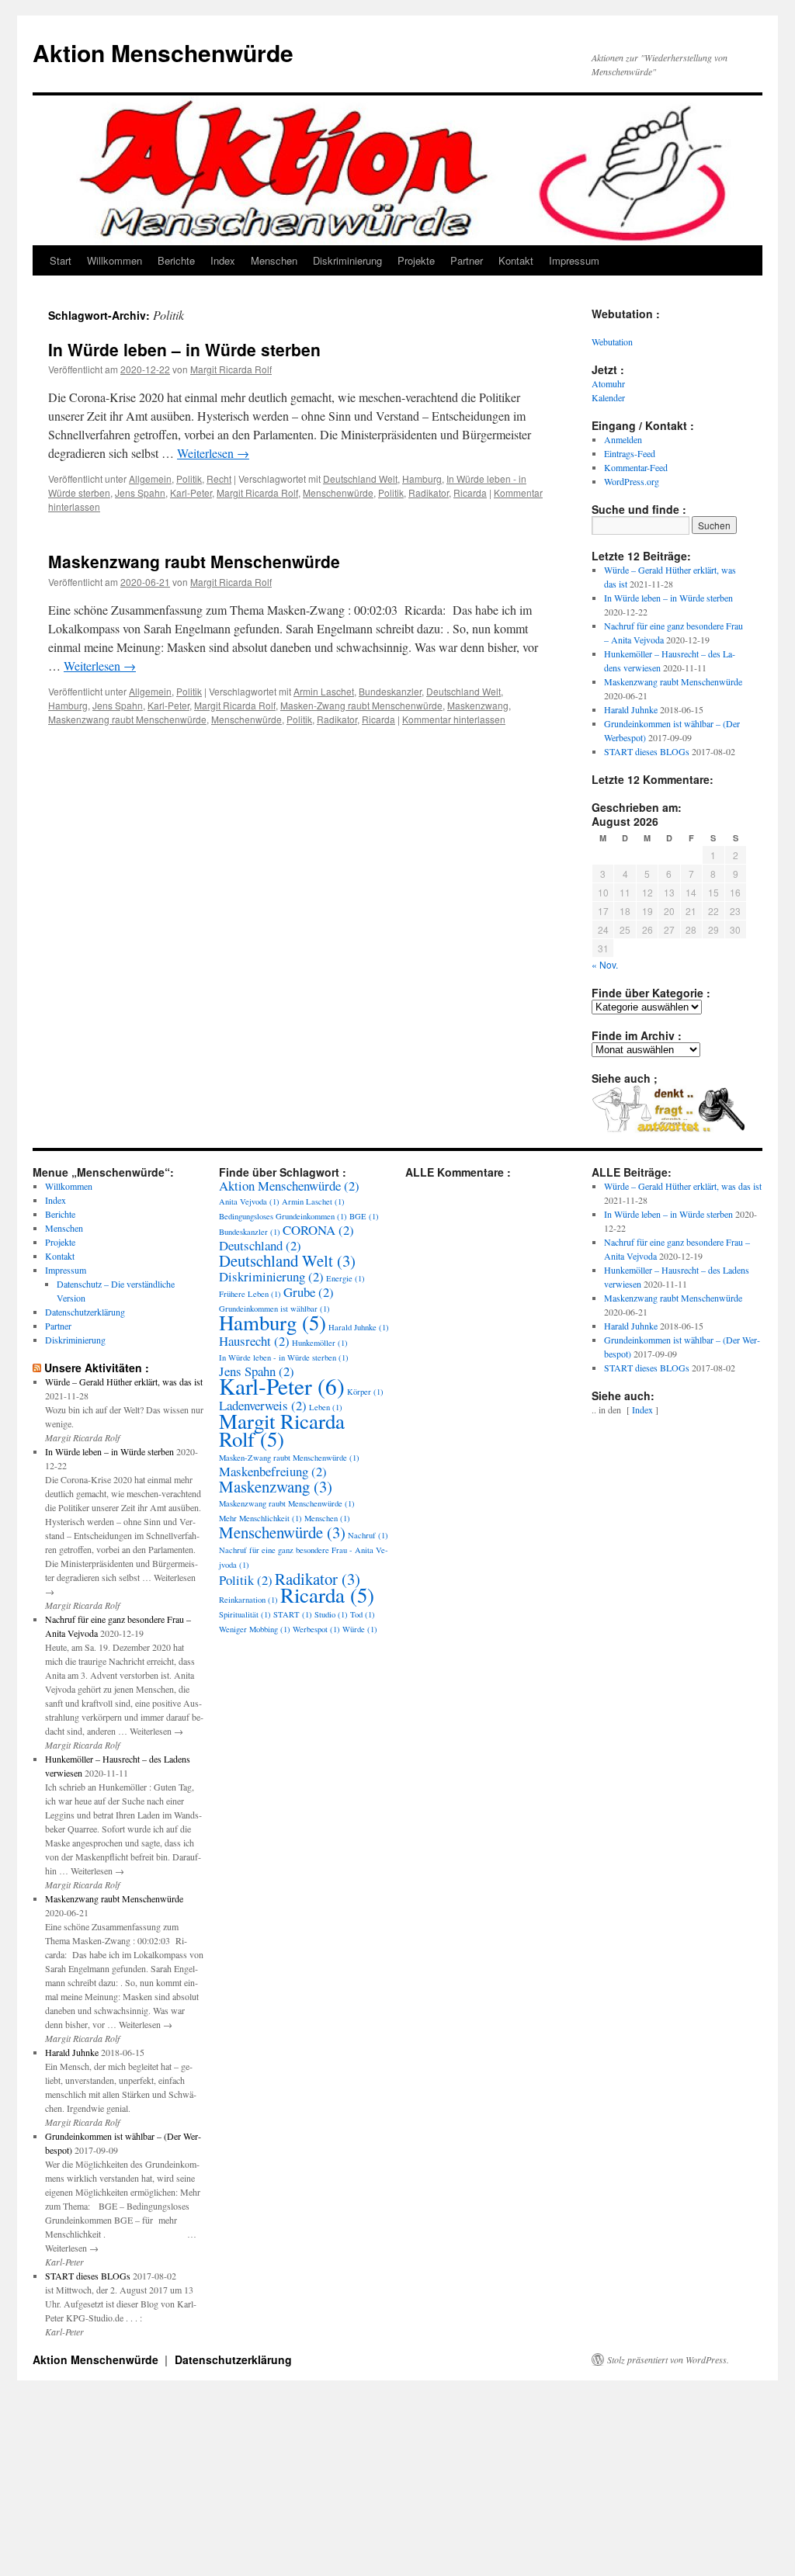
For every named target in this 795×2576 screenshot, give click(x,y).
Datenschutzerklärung (85, 1312)
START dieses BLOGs (647, 751)
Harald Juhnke (631, 709)
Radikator (429, 492)
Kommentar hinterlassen (454, 719)
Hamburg (422, 478)
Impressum (574, 260)
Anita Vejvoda (249, 1201)
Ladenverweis (263, 1405)
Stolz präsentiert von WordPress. (668, 2359)
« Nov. (605, 964)
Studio (331, 1614)
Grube (309, 1292)
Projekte (416, 260)
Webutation (612, 342)
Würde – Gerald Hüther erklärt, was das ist (124, 1382)
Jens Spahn (140, 492)
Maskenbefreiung (273, 1471)
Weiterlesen (213, 453)
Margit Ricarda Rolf (231, 369)
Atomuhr (608, 383)
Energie (345, 1278)
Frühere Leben (250, 1294)
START (293, 1614)
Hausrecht (254, 1341)
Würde (360, 1629)
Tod (363, 1614)
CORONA (318, 1230)
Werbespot (316, 1629)
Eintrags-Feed (630, 453)
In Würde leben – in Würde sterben (184, 349)
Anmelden (623, 439)
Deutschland (260, 1245)
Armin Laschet (324, 691)
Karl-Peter (191, 492)
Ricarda (470, 492)
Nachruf (368, 1535)
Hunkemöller (320, 1343)
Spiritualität (245, 1614)
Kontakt (516, 260)
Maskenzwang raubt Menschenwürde (194, 561)
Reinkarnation (248, 1600)
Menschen (274, 260)
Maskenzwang (478, 705)
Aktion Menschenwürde (163, 52)
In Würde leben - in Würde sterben (284, 1357)
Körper (365, 1392)
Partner (467, 260)
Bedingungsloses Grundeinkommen (283, 1216)
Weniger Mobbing (255, 1629)
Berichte (176, 260)
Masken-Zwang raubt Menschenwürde (361, 705)
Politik (189, 478)
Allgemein (150, 478)
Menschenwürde (338, 492)
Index (223, 260)
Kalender (608, 397)
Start (61, 260)
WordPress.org (632, 481)
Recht (219, 478)
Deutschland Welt (360, 478)
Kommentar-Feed (636, 467)
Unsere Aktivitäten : (97, 1368)
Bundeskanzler (390, 691)
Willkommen (115, 260)
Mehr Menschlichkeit (260, 1518)
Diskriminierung (347, 260)
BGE (364, 1216)
